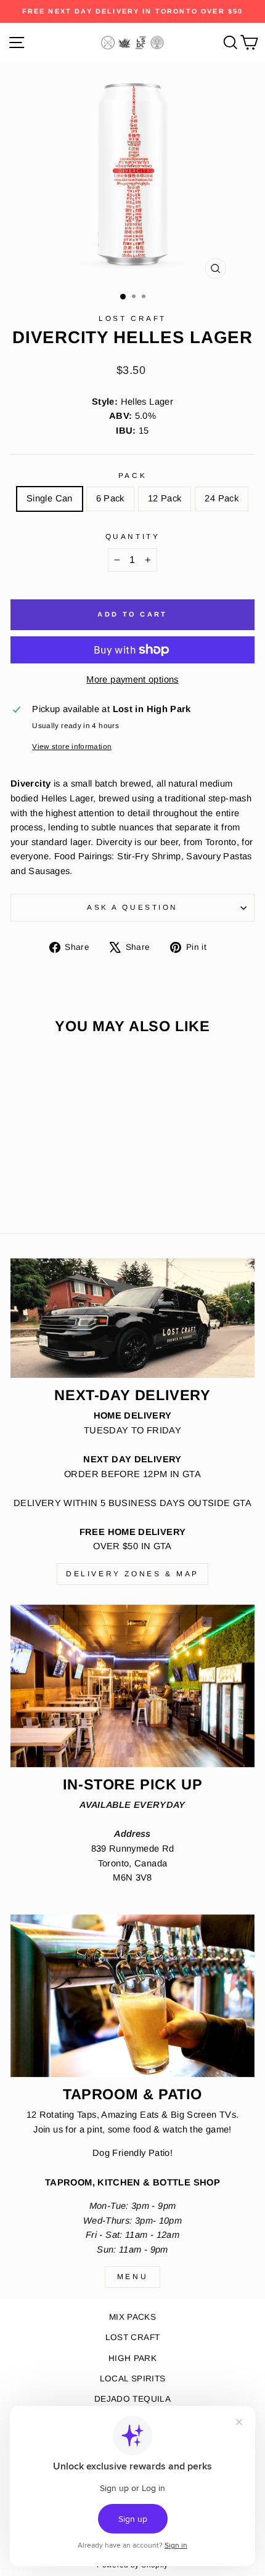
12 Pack (165, 498)
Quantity (132, 536)
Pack (132, 475)
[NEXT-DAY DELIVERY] (132, 1318)
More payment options (132, 679)
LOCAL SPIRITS (133, 2379)
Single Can (50, 498)
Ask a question (132, 907)
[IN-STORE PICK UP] (132, 1686)
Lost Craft (132, 318)
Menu (132, 2277)
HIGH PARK (132, 2358)
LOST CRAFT (133, 2337)
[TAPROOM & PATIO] (132, 1996)
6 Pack (110, 498)
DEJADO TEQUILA (132, 2399)
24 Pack (222, 498)
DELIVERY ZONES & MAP (132, 1574)
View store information (72, 746)
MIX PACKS (132, 2317)
